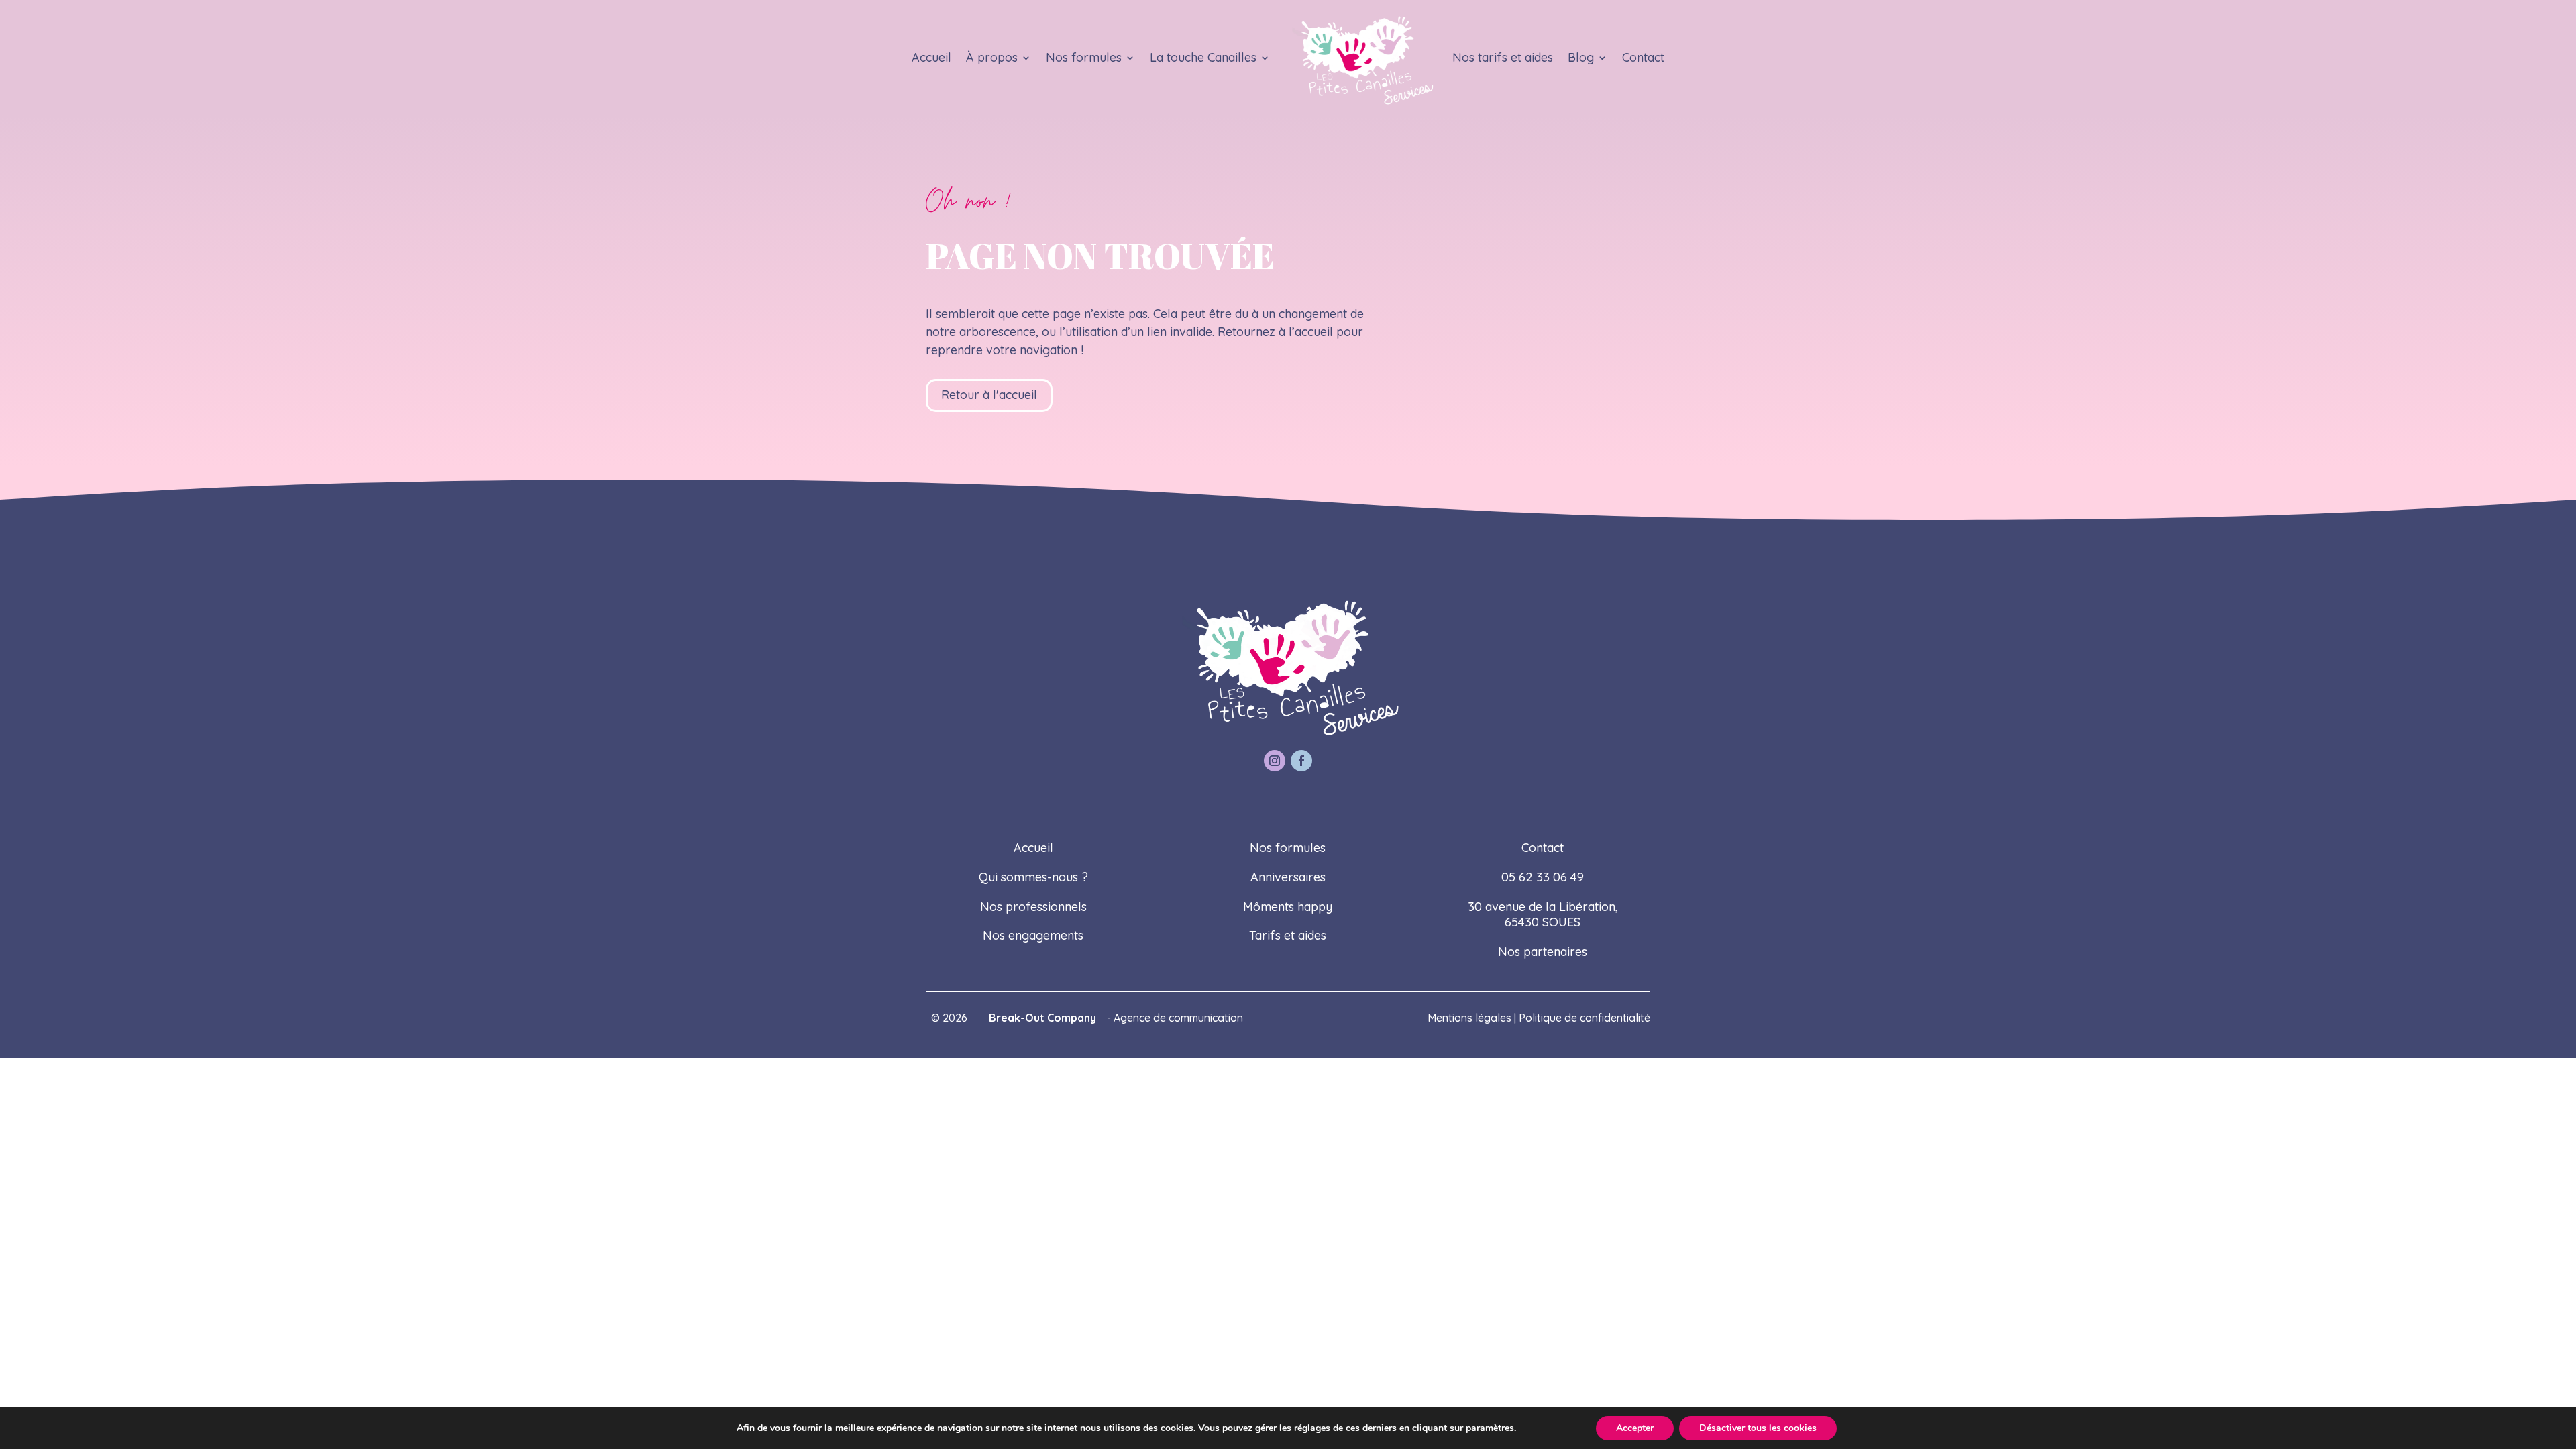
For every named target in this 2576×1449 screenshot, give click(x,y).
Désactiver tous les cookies (1758, 1428)
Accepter (1635, 1428)
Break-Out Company (1040, 1018)
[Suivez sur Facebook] (1301, 761)
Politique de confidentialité (1585, 1018)
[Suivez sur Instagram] (1275, 761)
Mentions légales (1469, 1018)
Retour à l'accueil (989, 395)
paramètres (1490, 1428)
